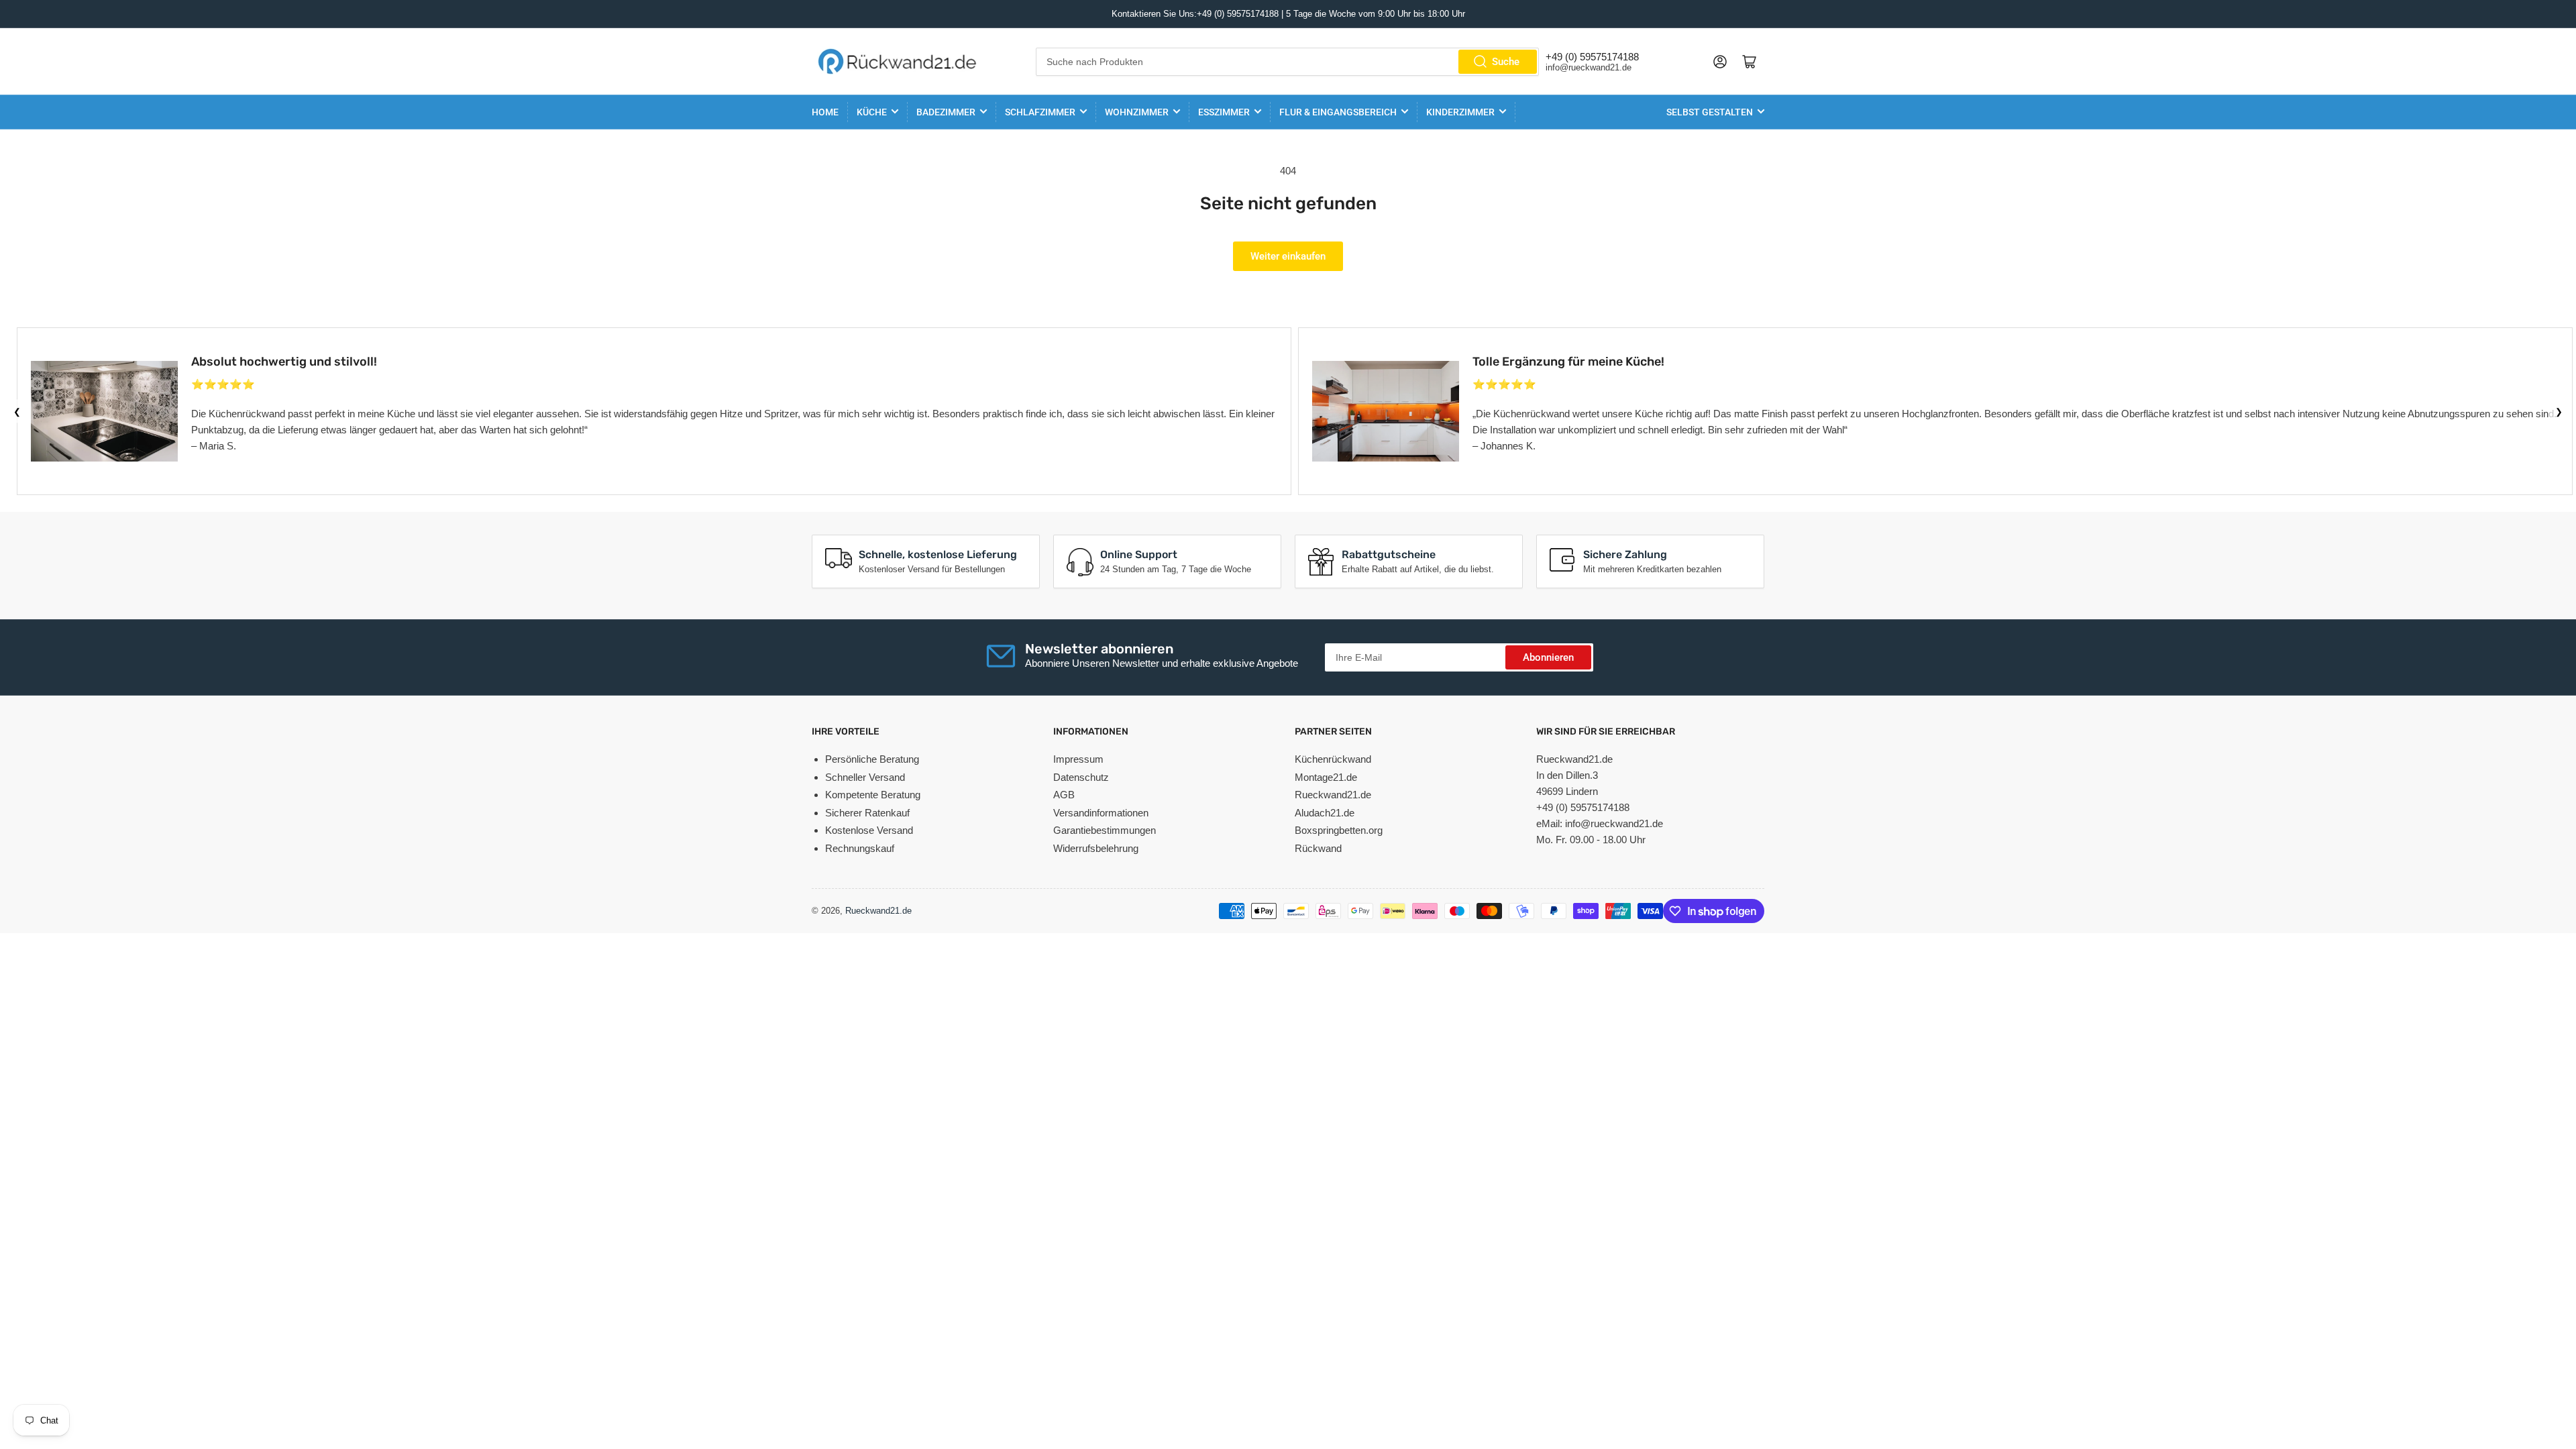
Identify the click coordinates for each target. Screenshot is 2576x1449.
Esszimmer (1224, 112)
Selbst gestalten (1710, 112)
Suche (1506, 62)
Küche (872, 112)
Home (825, 112)
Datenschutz (1081, 777)
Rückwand (1318, 848)
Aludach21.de (1325, 813)
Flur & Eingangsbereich (1338, 112)
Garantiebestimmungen (1105, 830)
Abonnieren (1548, 657)
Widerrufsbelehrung (1096, 848)
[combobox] (1288, 62)
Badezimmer (946, 112)
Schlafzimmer (1040, 112)
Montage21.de (1326, 777)
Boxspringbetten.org (1339, 830)
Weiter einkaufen (1288, 256)
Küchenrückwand (1333, 759)
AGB (1064, 795)
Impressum (1078, 759)
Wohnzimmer (1137, 112)
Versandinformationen (1101, 813)
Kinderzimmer (1460, 112)
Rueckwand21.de (1333, 795)
